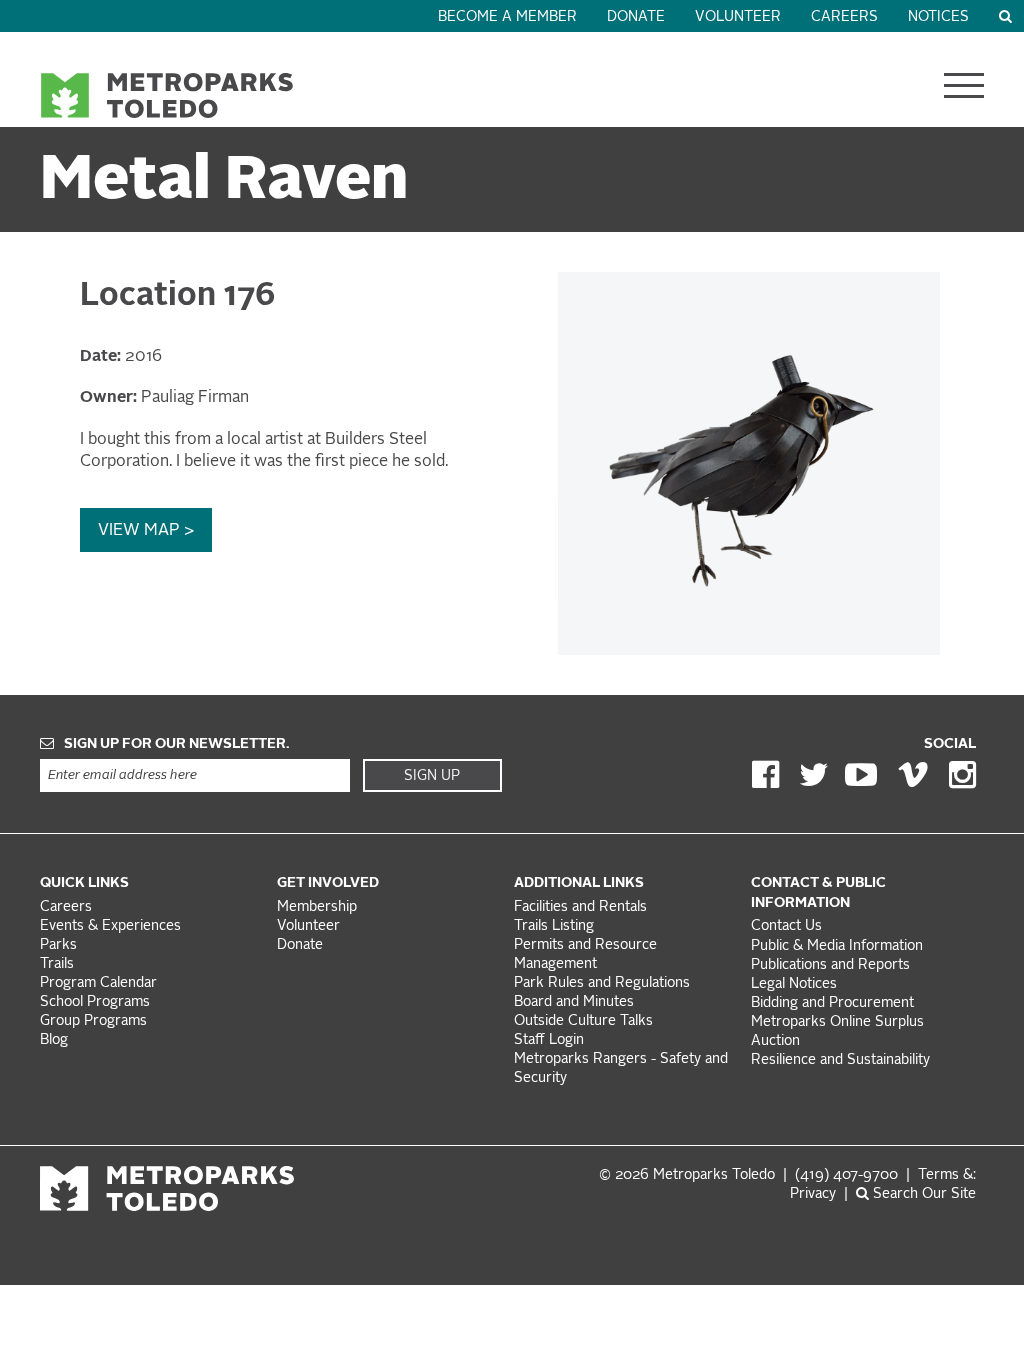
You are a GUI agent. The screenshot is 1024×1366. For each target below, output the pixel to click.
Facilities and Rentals (580, 907)
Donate (636, 17)
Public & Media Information (837, 946)
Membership (319, 907)
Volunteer (738, 17)
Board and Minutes (574, 1002)
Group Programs (93, 1021)
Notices (938, 17)
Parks (58, 945)
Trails (57, 964)
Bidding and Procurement (832, 1003)
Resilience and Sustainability (840, 1060)
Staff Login (549, 1040)
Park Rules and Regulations (602, 983)
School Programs (95, 1002)
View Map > (146, 531)
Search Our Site (922, 1194)
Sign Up (432, 776)
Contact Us (786, 926)
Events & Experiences (110, 926)
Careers (844, 17)
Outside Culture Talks (583, 1021)
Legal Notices (794, 984)
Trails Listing (554, 926)
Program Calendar (98, 983)
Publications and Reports (830, 965)
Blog (54, 1040)
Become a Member (507, 17)
